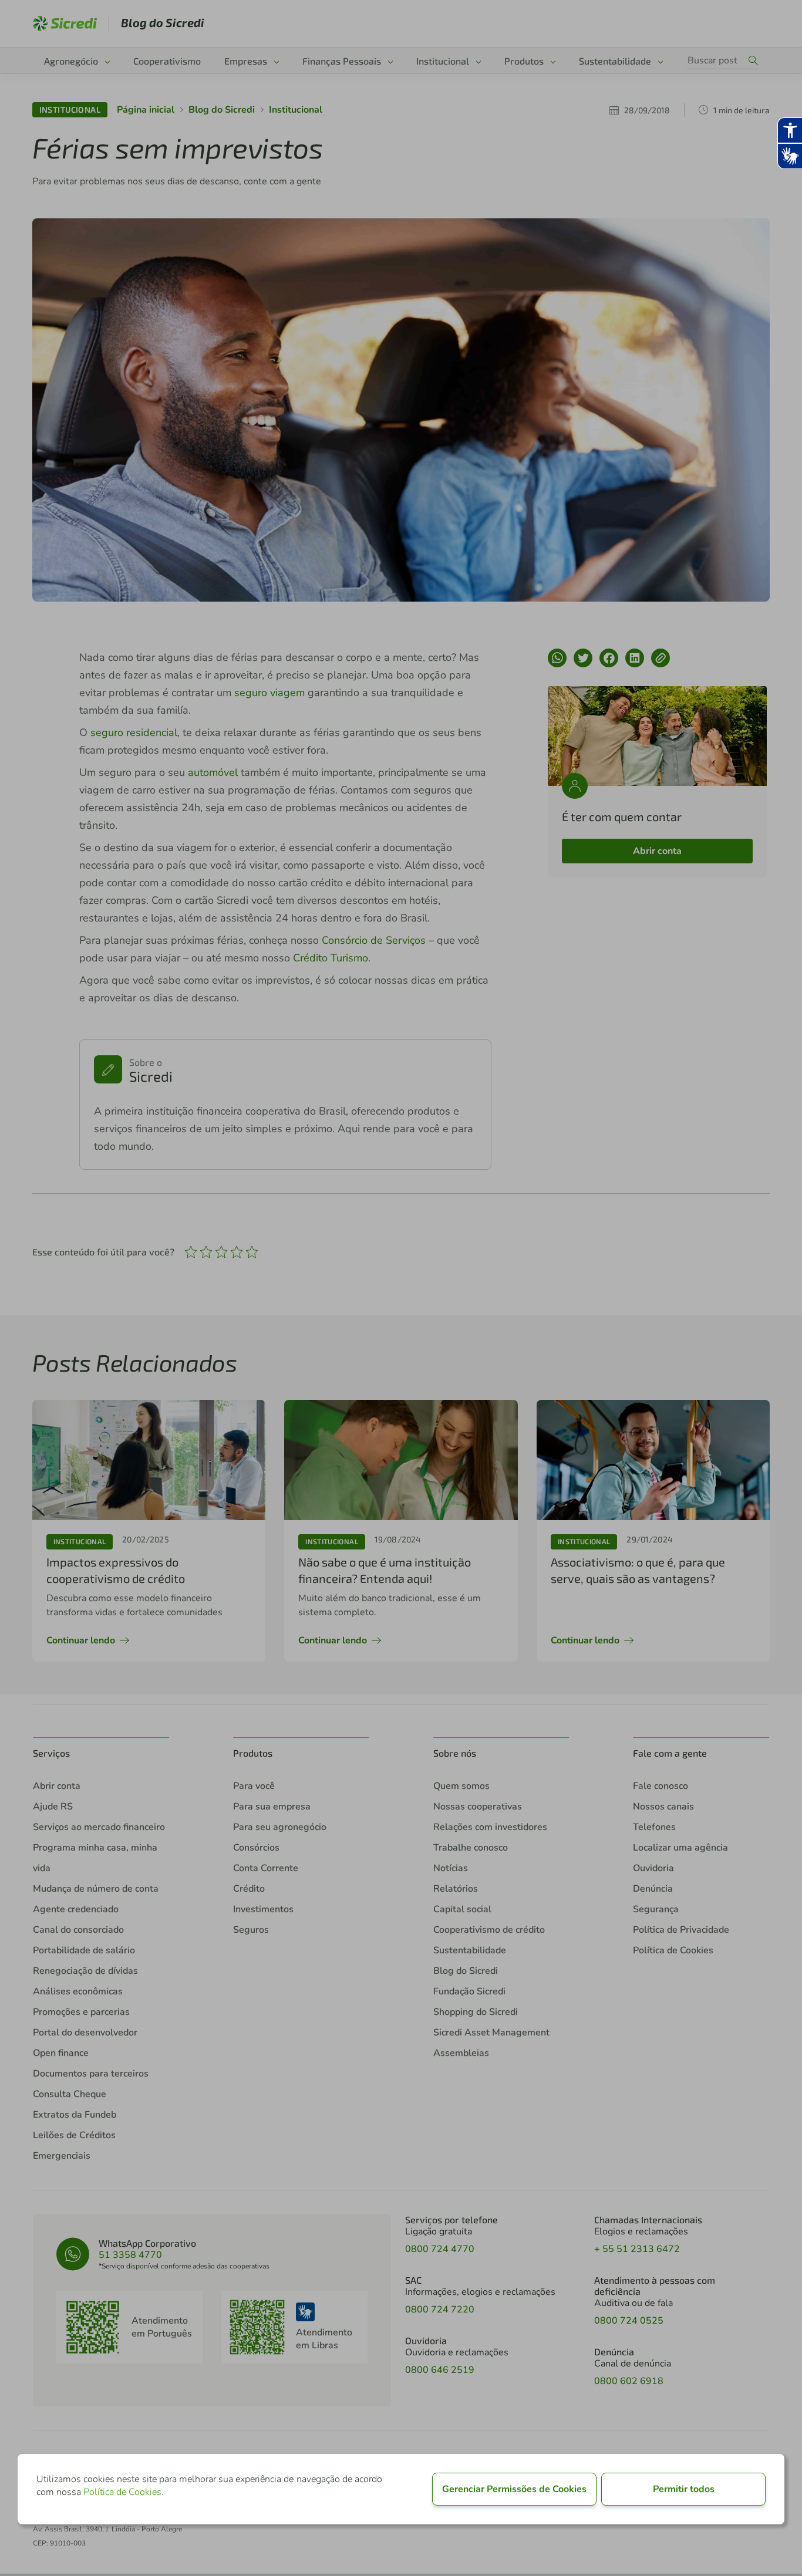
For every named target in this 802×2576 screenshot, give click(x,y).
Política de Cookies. (124, 2492)
